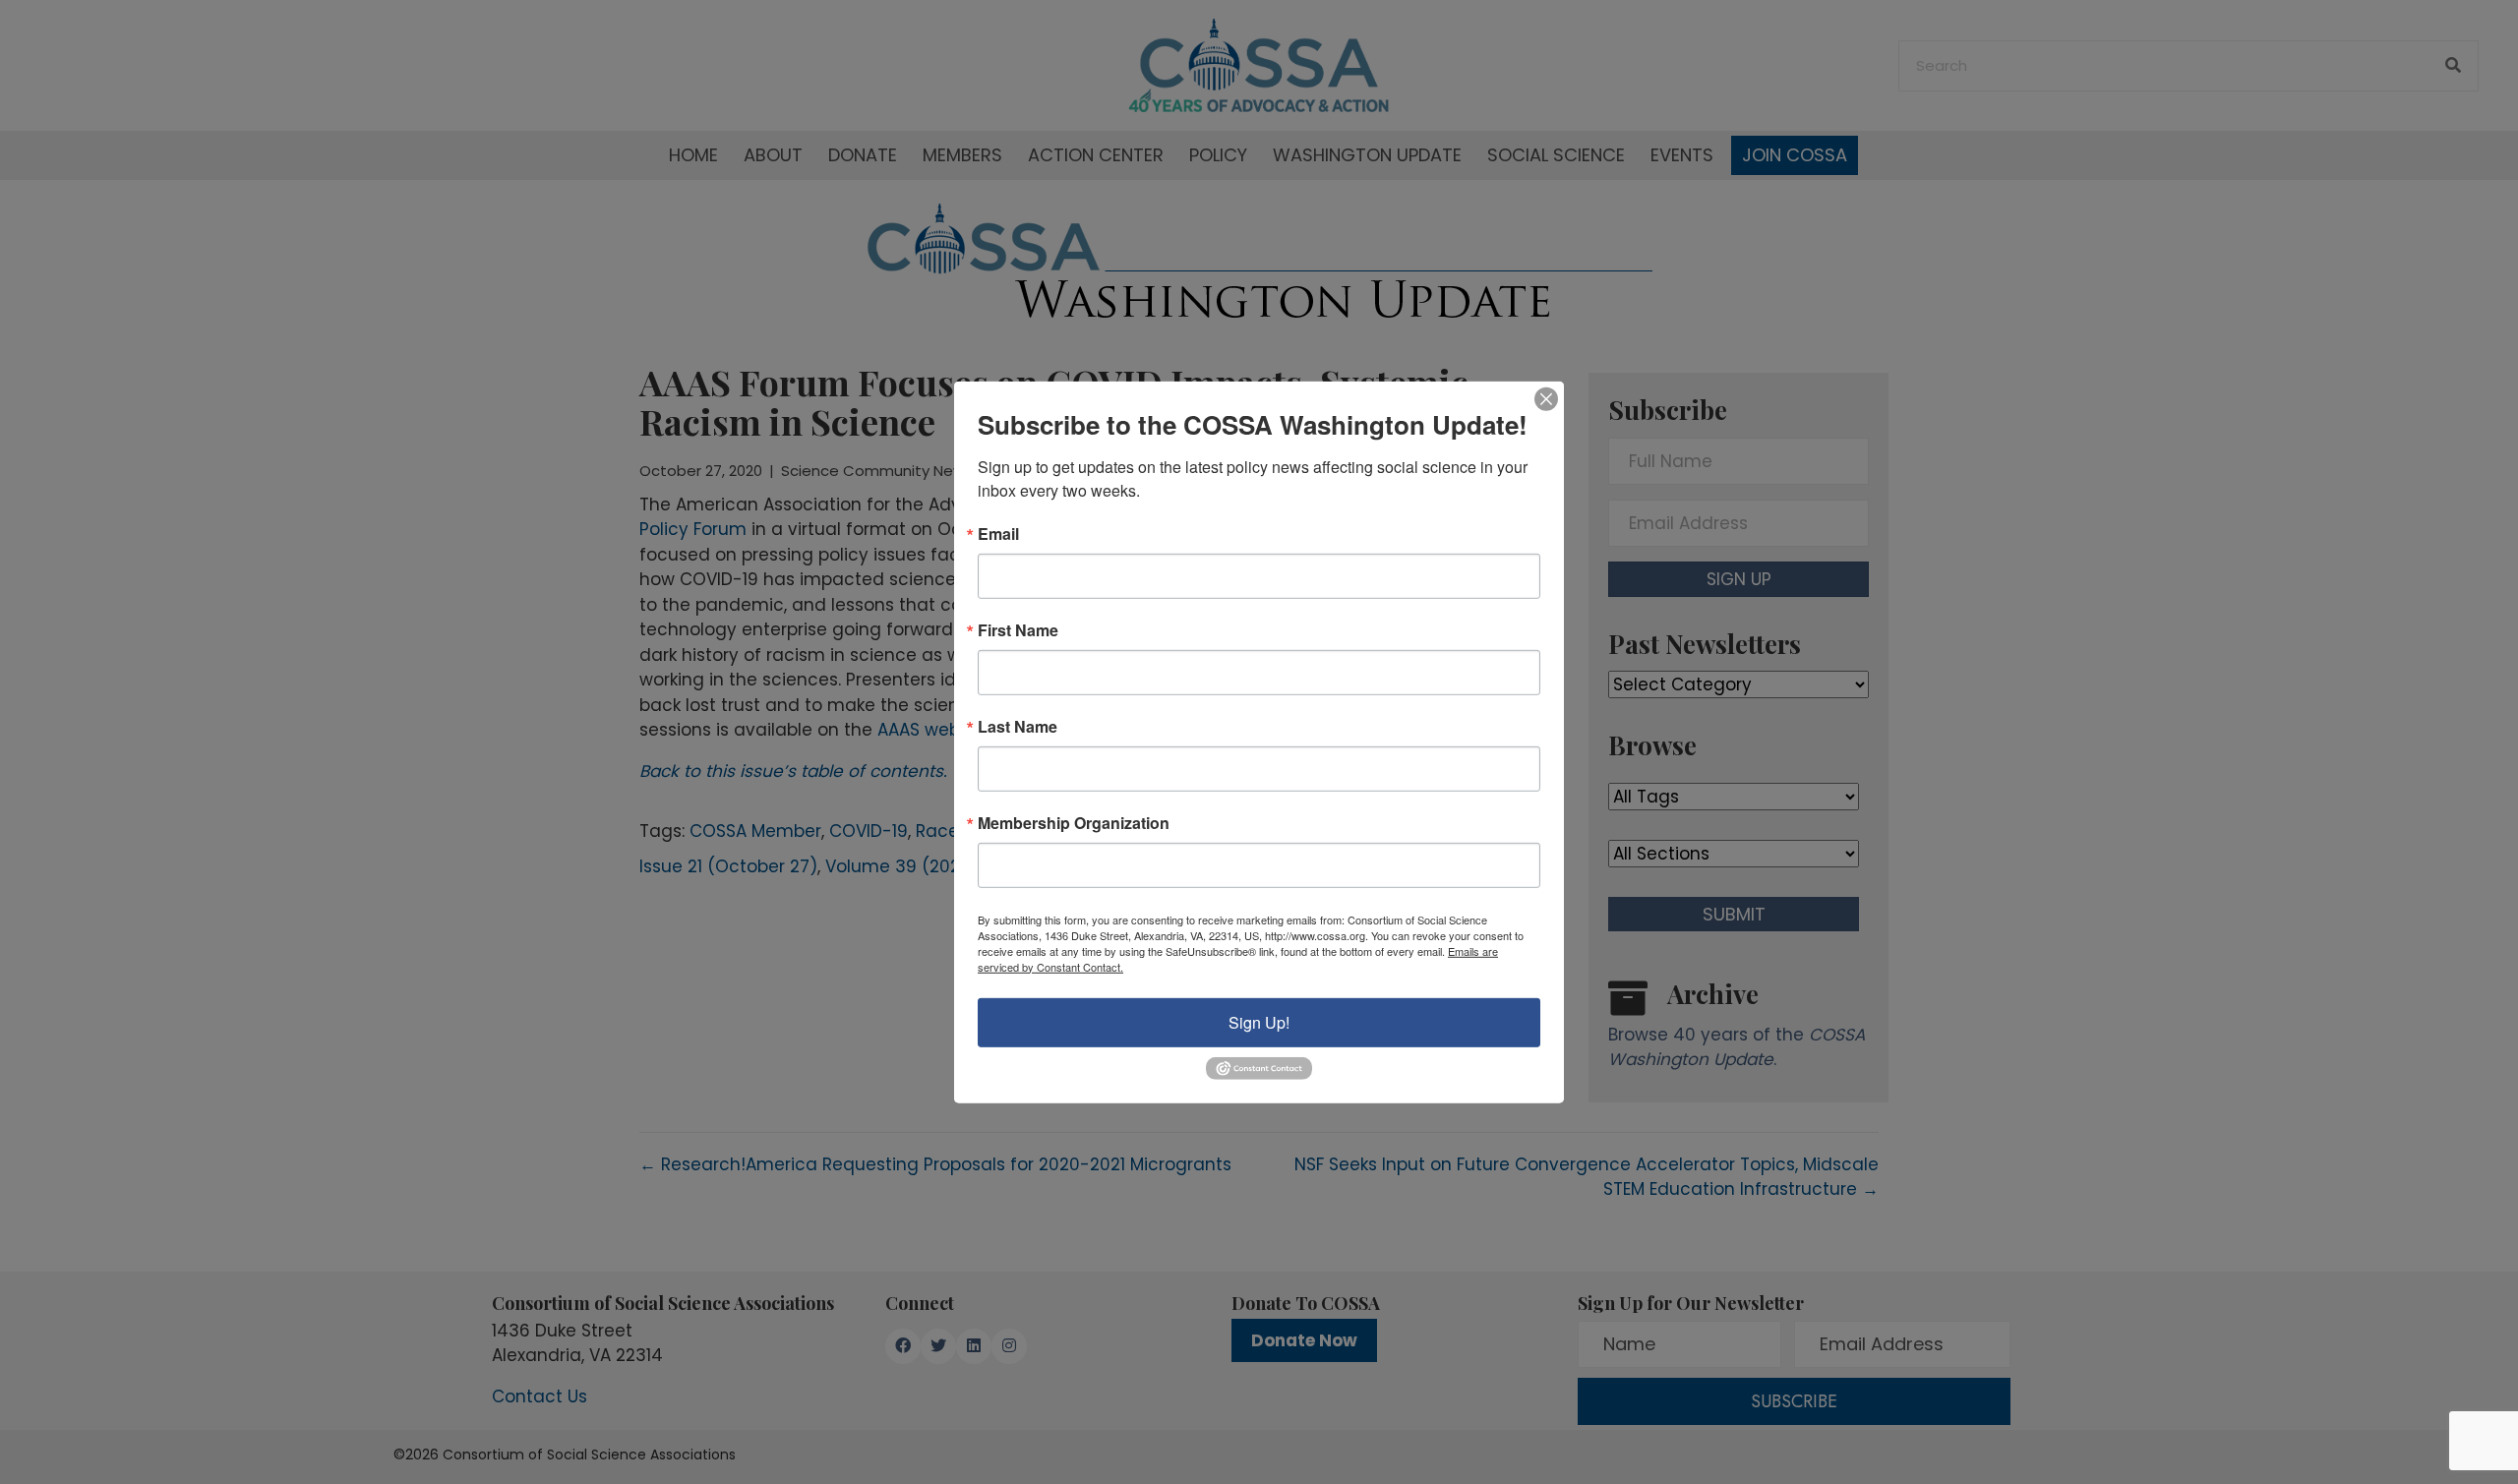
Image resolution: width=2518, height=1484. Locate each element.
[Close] (1546, 398)
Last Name (1018, 726)
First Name (1018, 629)
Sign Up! (1259, 1021)
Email (998, 533)
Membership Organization (1074, 822)
